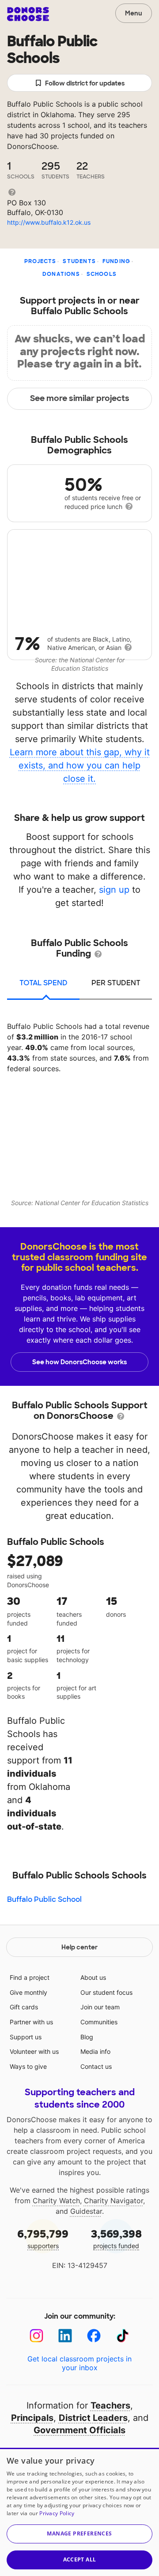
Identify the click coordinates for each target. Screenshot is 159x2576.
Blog (87, 2037)
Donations (61, 274)
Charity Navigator (114, 2201)
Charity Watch (56, 2201)
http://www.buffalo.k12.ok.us (49, 222)
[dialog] (79, 2512)
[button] (79, 2534)
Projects (40, 261)
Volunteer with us (34, 2051)
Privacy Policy (57, 2513)
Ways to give (28, 2066)
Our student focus (106, 1992)
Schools (102, 274)
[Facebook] (94, 2336)
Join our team (100, 2007)
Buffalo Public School (44, 1899)
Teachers (110, 2405)
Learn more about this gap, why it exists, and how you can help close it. (80, 765)
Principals (32, 2418)
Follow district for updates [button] (85, 83)
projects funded (116, 2238)
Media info (95, 2051)
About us (93, 1977)
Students (79, 261)
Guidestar (86, 2211)
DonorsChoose (28, 14)
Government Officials (79, 2430)
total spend (44, 983)
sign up (114, 890)
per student (116, 983)
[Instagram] (36, 2336)
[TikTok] (123, 2336)
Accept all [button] (80, 2559)
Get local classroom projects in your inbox (79, 2363)
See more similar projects (80, 398)
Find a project (30, 1977)
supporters (43, 2238)
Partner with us (31, 2022)
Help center (79, 1947)
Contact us (96, 2066)
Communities (99, 2022)
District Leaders (93, 2418)
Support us (26, 2037)
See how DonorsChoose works (79, 1362)
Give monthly (28, 1992)
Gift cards (24, 2007)
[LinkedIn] (65, 2336)
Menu (134, 13)
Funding (116, 261)
